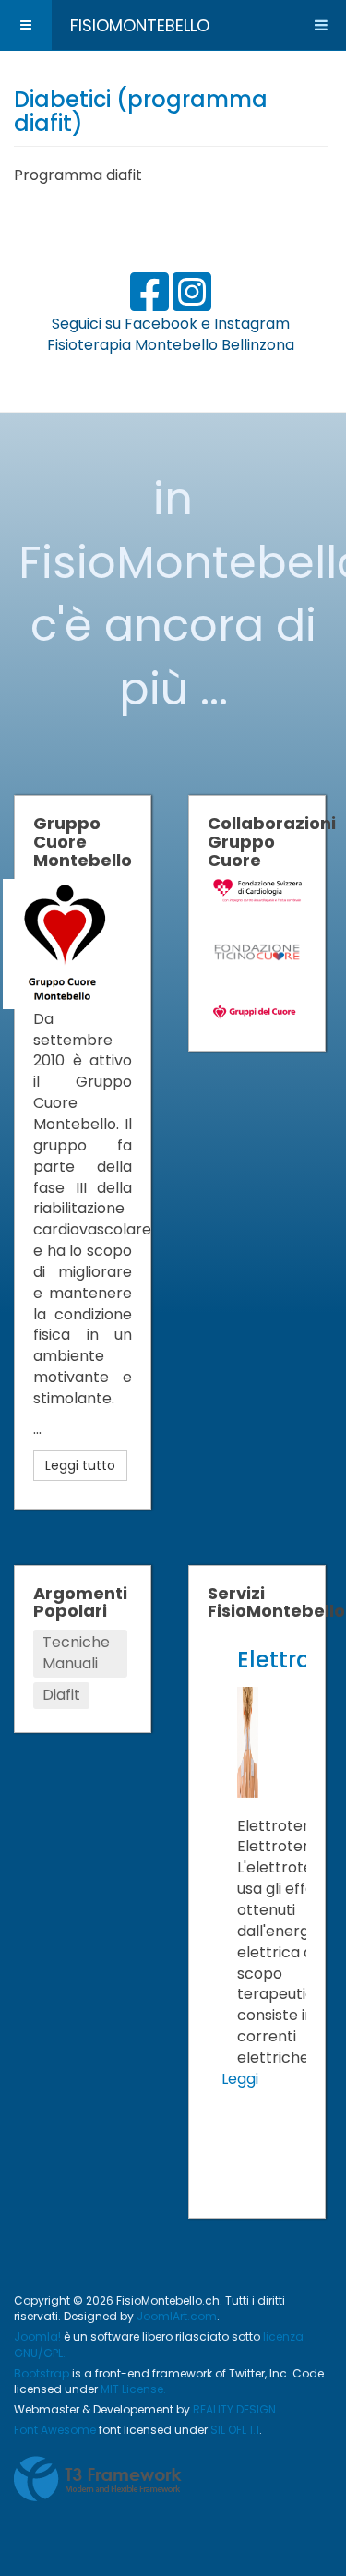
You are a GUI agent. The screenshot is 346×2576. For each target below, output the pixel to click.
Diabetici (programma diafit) (141, 111)
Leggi (240, 2079)
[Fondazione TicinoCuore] (258, 951)
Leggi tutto (80, 1465)
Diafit (61, 1695)
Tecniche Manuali (76, 1653)
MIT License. (133, 2389)
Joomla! (37, 2336)
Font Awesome (55, 2430)
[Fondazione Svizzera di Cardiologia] (258, 890)
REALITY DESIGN (234, 2409)
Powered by (98, 2479)
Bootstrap (42, 2373)
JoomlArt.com (177, 2316)
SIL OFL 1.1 (235, 2430)
